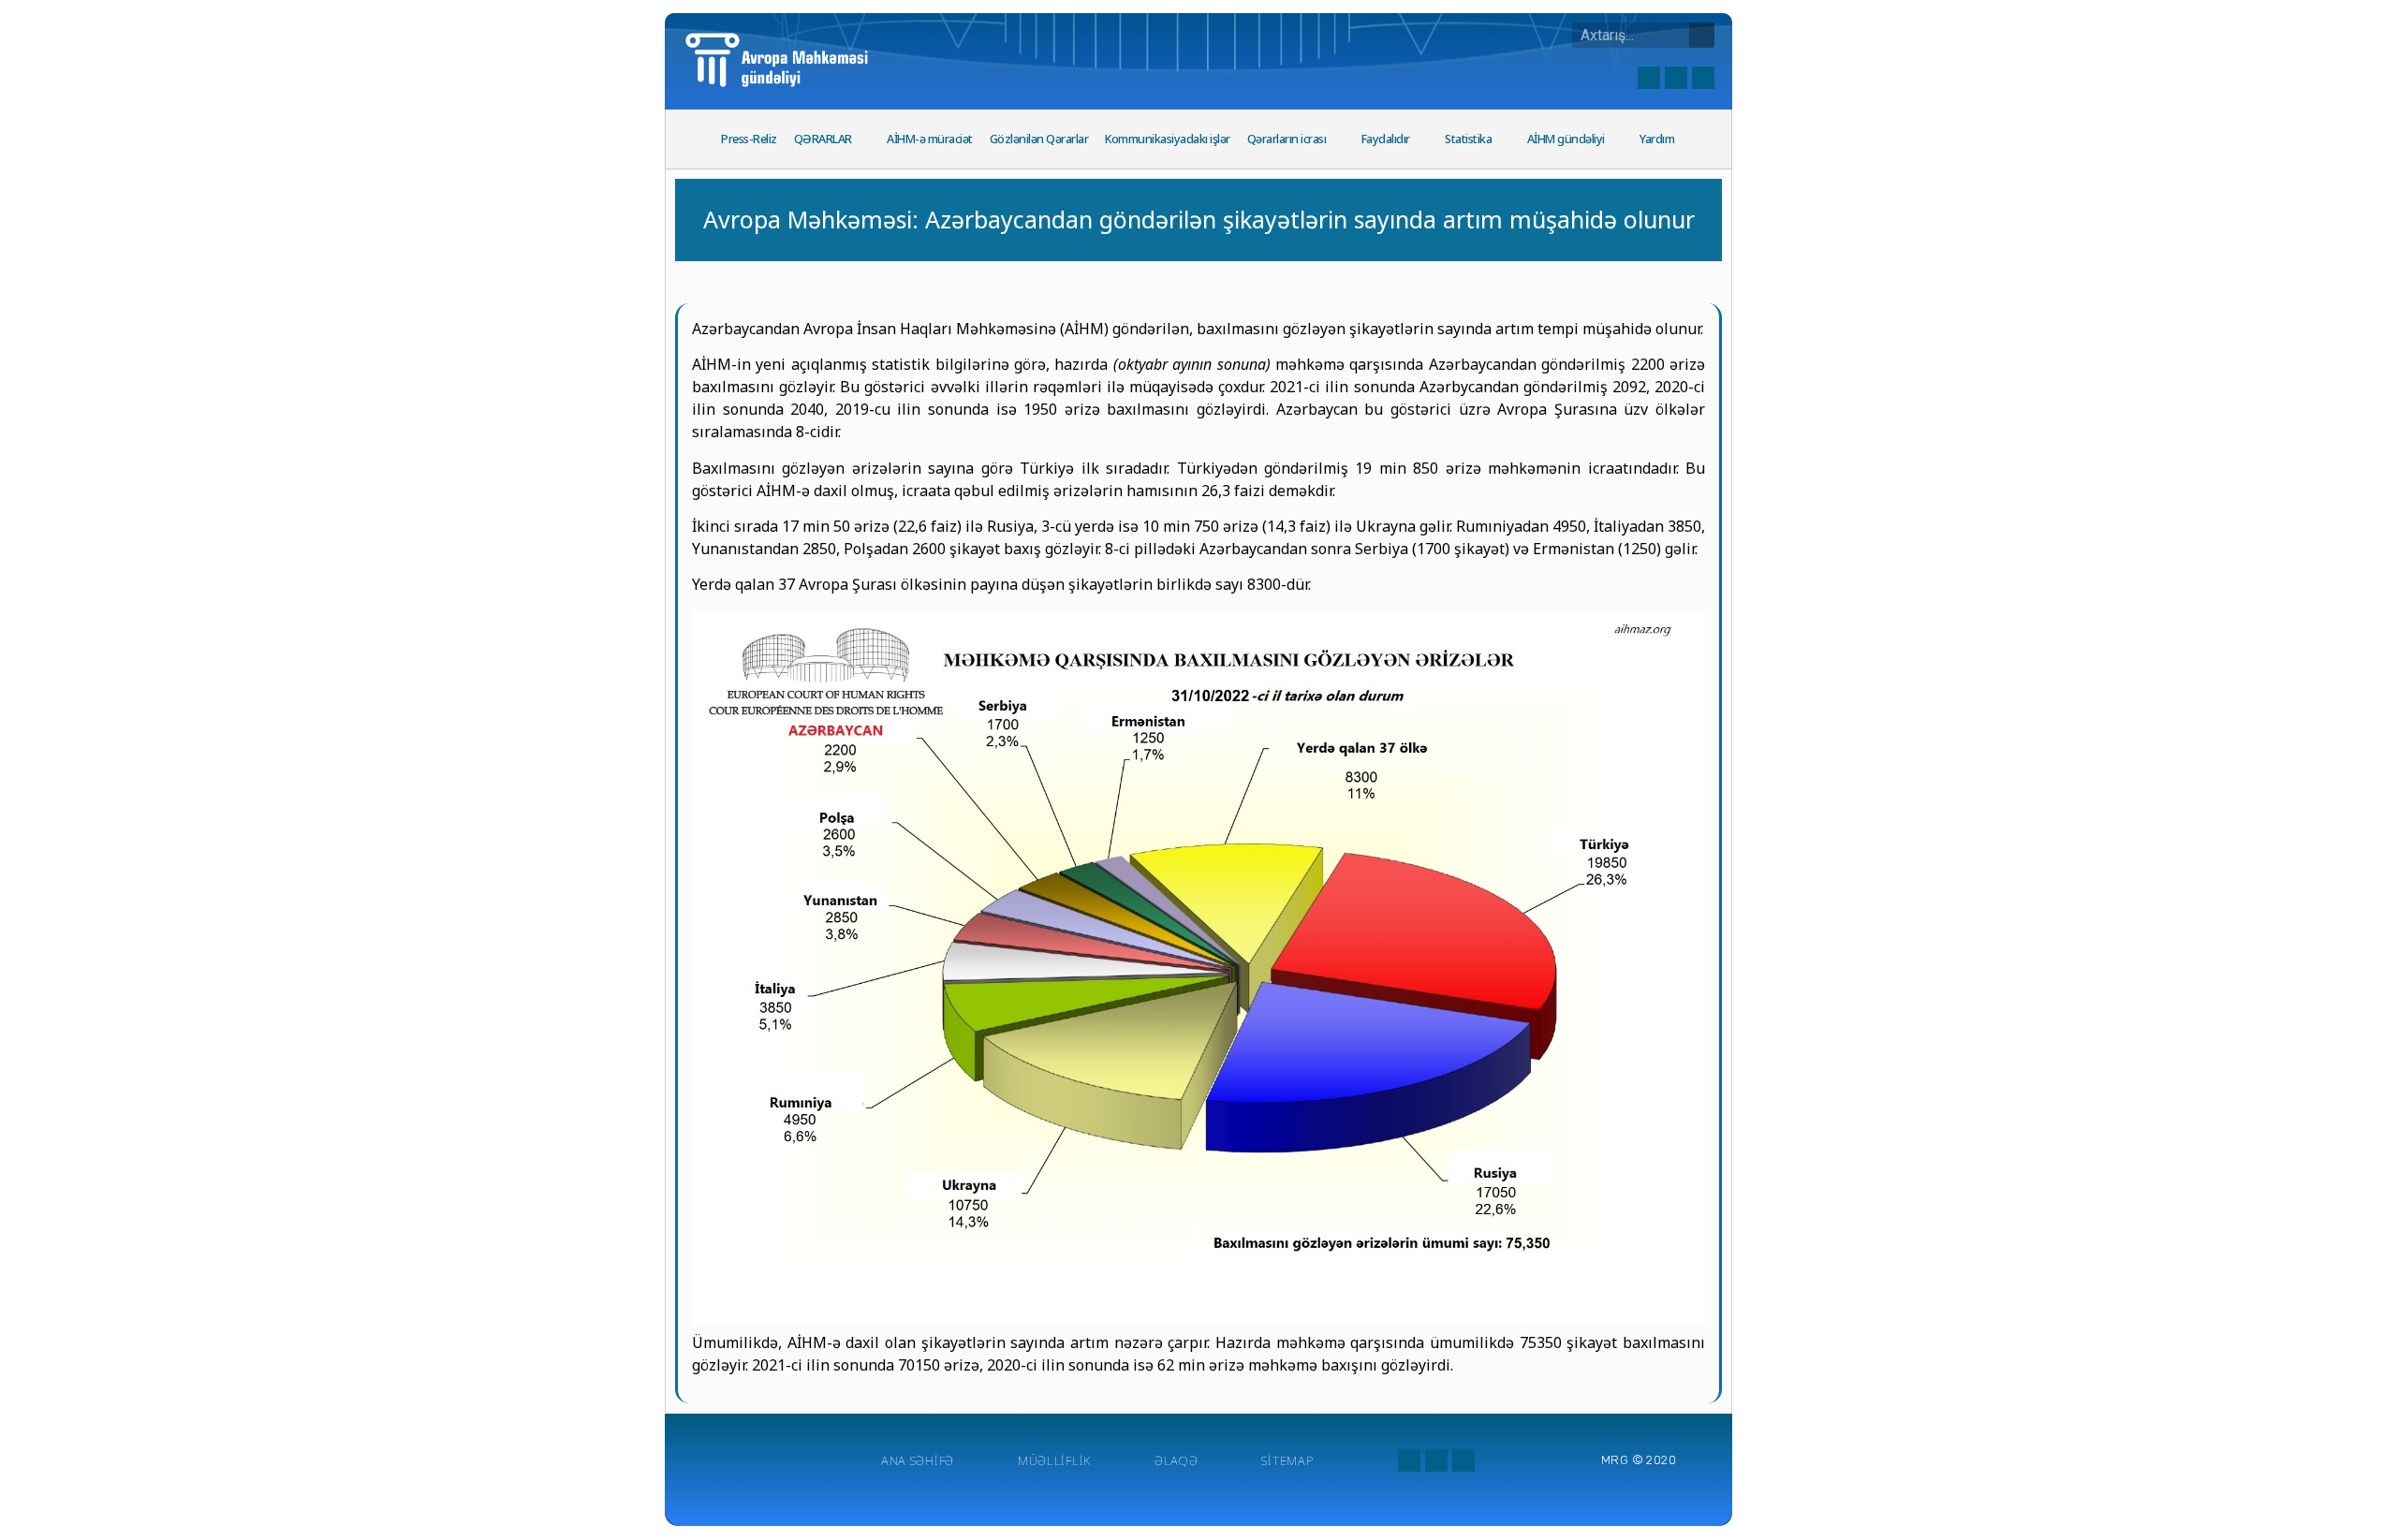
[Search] (1702, 35)
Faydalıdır (1386, 139)
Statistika (1468, 139)
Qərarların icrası (1287, 139)
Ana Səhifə (918, 1460)
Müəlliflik (1054, 1460)
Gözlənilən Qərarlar (1039, 139)
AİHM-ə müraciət (930, 139)
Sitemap (1287, 1460)
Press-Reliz (749, 139)
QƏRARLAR (823, 139)
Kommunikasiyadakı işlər (1168, 139)
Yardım (1657, 139)
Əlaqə (1176, 1460)
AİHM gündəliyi (1566, 139)
